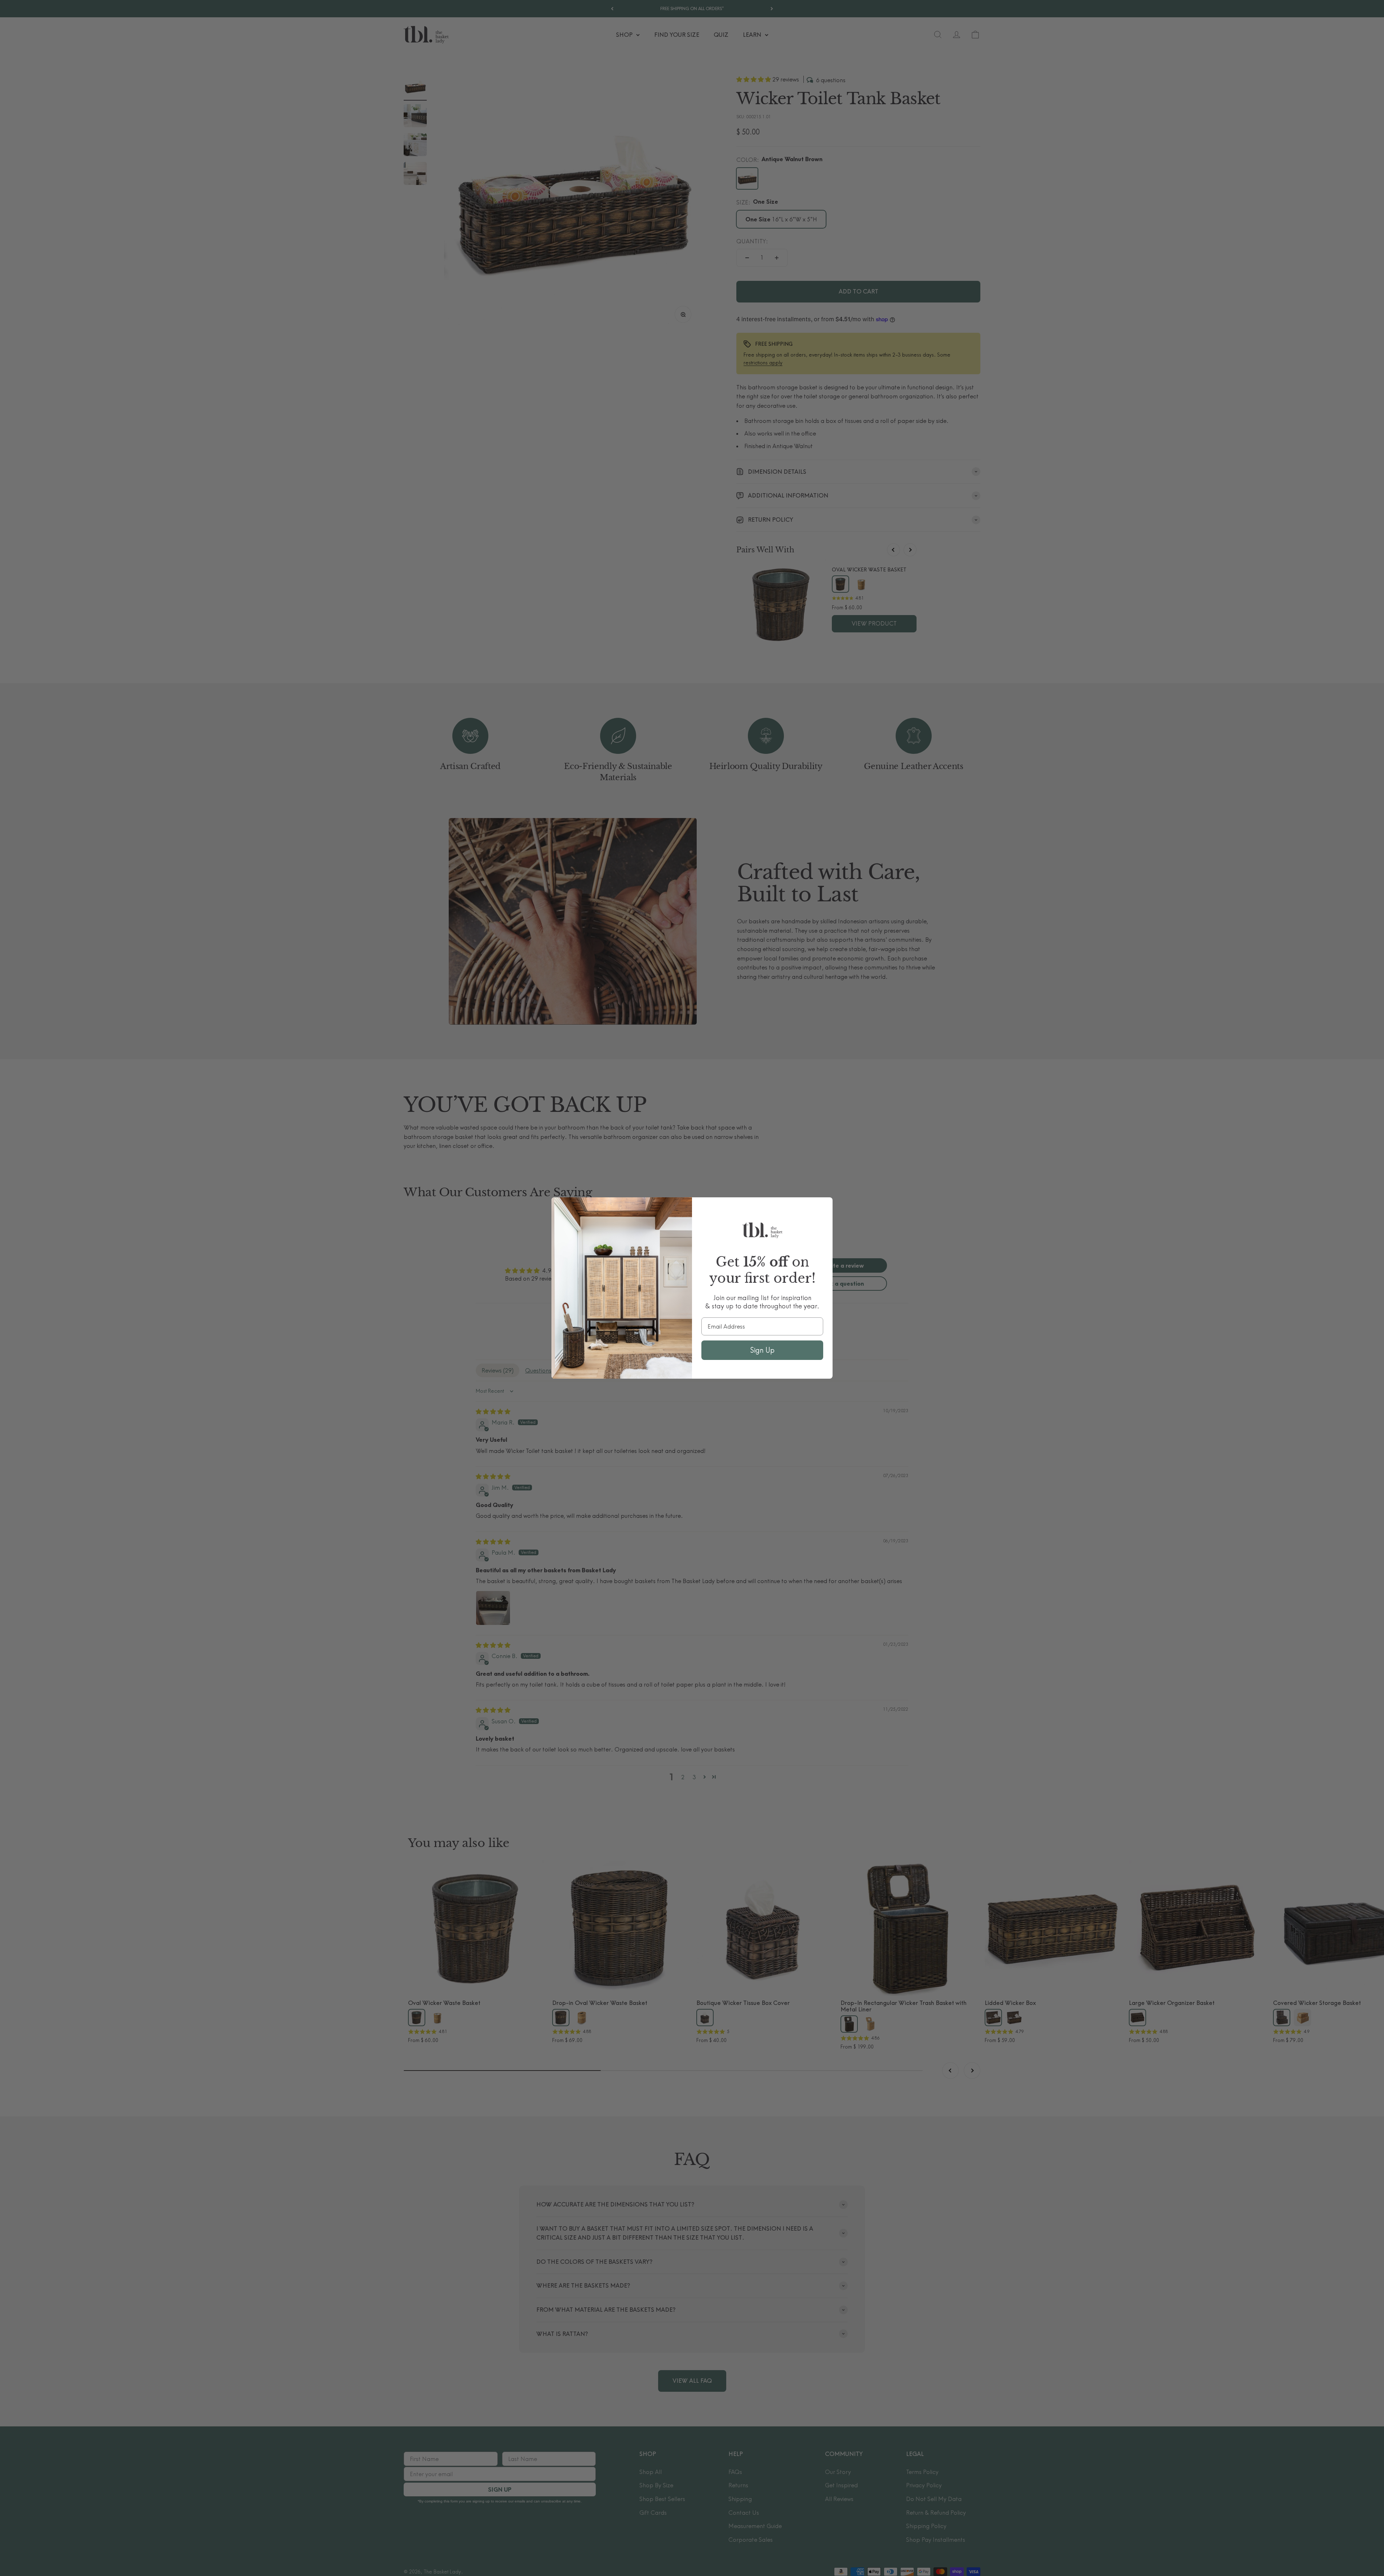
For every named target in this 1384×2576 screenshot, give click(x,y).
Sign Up (762, 1350)
